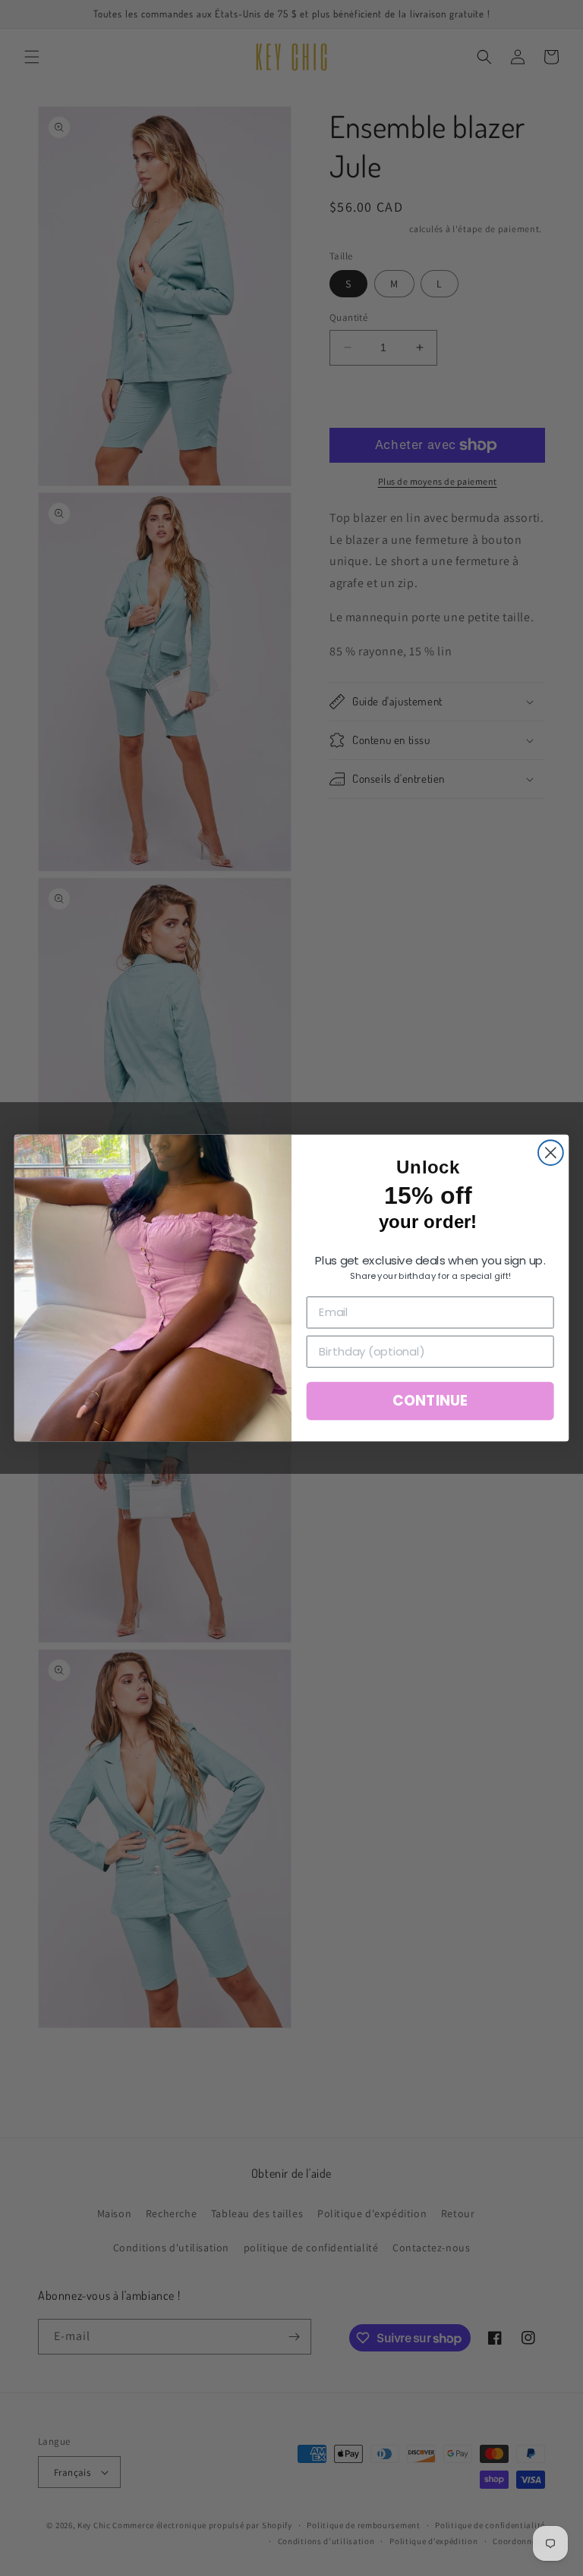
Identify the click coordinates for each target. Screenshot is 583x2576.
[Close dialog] (551, 1153)
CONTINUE (430, 1401)
